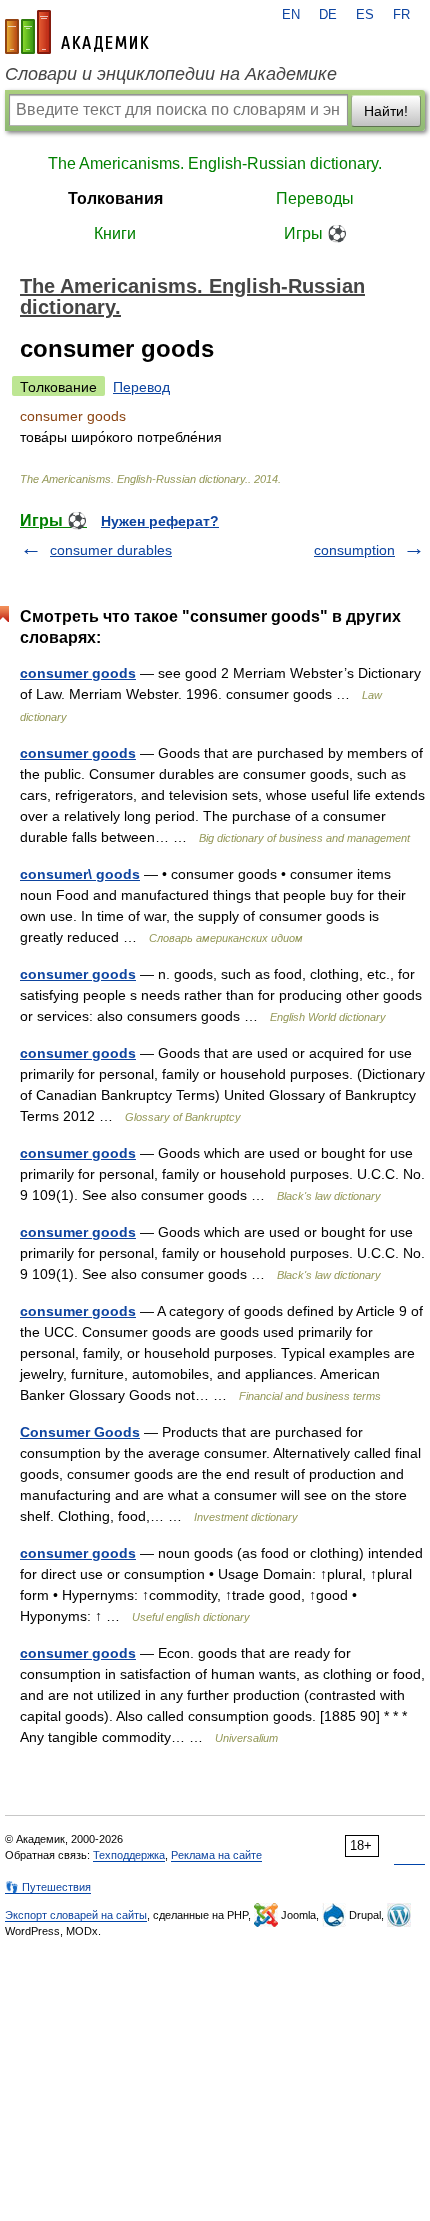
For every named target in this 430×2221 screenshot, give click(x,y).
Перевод (141, 387)
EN (291, 15)
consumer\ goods (80, 874)
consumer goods (78, 673)
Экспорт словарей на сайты (76, 1915)
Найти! (386, 111)
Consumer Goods (80, 1432)
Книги (115, 233)
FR (401, 15)
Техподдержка (129, 1855)
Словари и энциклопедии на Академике (171, 74)
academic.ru (77, 32)
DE (328, 15)
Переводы (315, 198)
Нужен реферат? (160, 521)
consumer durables (111, 550)
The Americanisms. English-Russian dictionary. (215, 163)
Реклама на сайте (216, 1855)
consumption (354, 550)
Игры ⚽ (315, 233)
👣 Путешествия (48, 1887)
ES (365, 15)
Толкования (115, 198)
